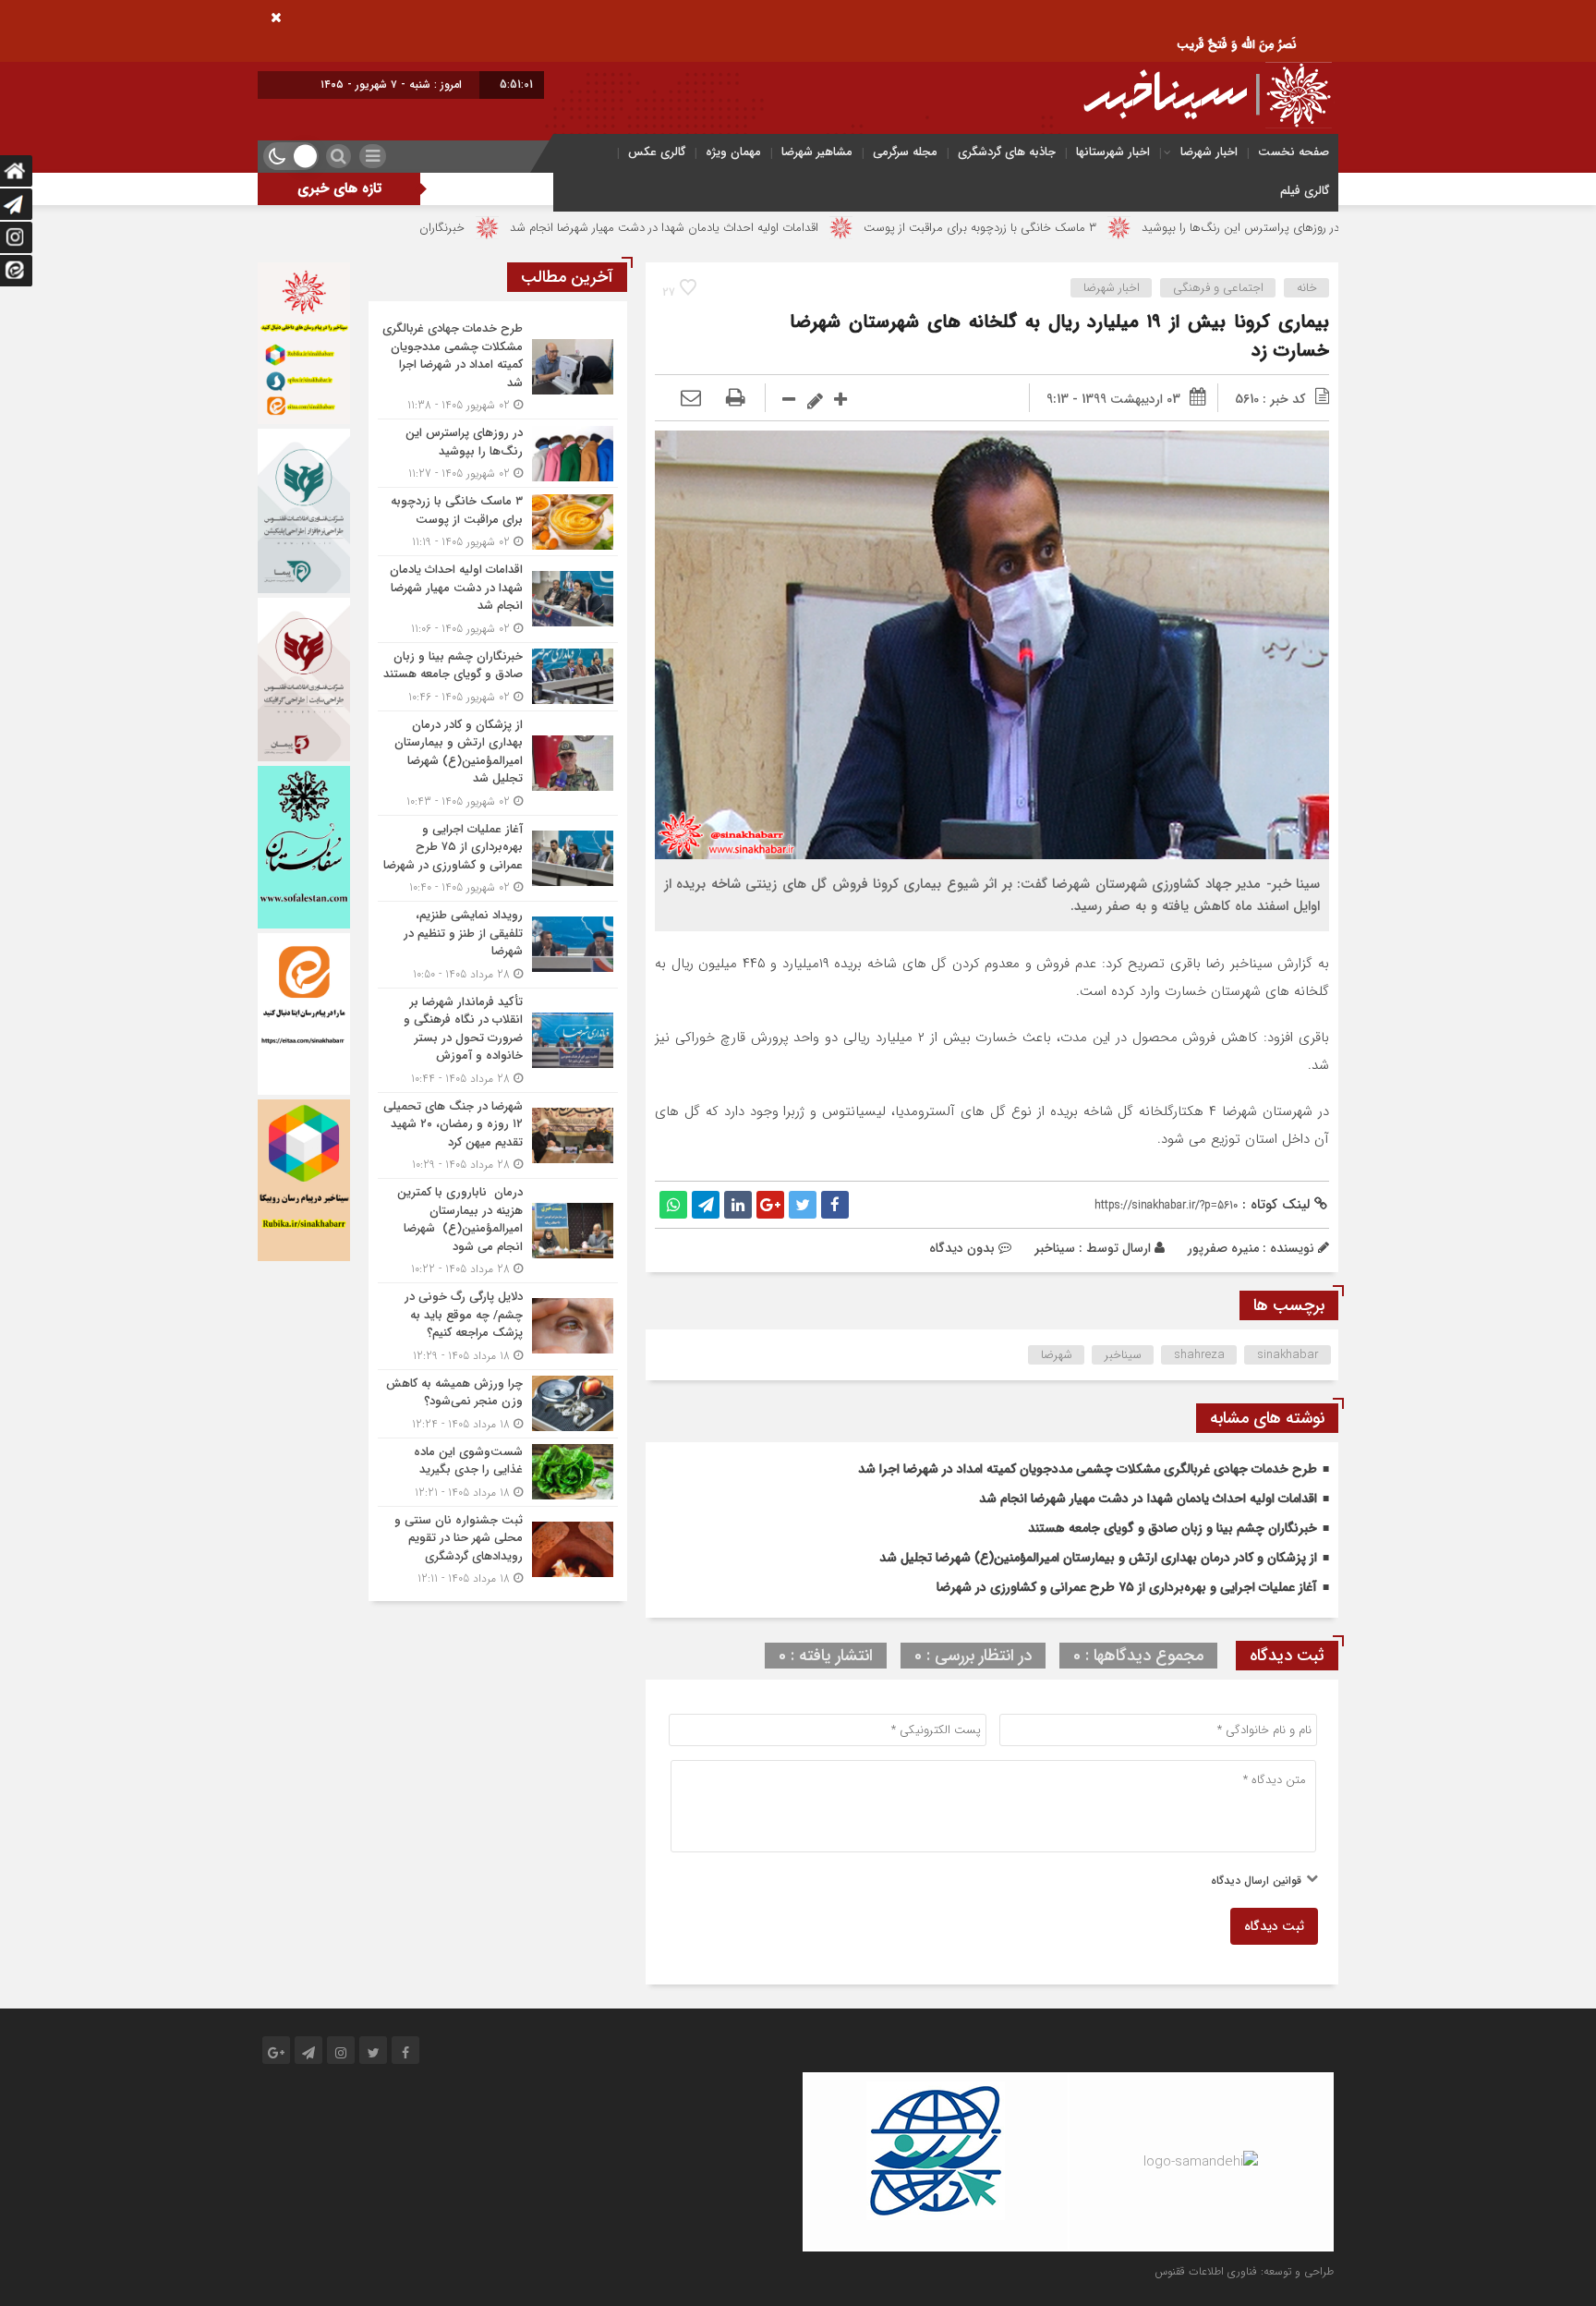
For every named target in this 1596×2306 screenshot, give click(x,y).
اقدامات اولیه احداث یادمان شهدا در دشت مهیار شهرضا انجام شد (788, 228)
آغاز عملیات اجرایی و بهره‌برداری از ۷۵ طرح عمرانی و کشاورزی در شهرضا (1127, 1587)
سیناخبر (1055, 1248)
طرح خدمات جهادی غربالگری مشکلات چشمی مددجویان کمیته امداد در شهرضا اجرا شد (1088, 1469)
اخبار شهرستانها (1113, 152)
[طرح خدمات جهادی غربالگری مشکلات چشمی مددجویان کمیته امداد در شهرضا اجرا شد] (498, 367)
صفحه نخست (1294, 152)
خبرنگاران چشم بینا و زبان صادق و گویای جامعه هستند (456, 228)
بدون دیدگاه (962, 1248)
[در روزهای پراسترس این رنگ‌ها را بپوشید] (498, 453)
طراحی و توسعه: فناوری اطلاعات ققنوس (1244, 2271)
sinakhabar (1288, 1355)
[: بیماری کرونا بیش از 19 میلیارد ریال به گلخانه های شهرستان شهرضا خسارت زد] (691, 399)
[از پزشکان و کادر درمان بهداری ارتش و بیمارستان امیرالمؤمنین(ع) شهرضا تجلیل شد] (498, 763)
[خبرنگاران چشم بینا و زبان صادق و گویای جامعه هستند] (498, 677)
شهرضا (1057, 1355)
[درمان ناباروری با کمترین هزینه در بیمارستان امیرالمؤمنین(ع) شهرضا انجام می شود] (498, 1231)
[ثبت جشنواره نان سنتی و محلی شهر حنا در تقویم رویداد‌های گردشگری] (498, 1547)
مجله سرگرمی (905, 152)
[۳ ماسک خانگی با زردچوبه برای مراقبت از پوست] (498, 522)
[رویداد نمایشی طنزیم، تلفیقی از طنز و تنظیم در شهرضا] (498, 945)
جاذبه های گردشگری (1007, 152)
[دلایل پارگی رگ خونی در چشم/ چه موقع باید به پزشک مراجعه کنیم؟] (498, 1326)
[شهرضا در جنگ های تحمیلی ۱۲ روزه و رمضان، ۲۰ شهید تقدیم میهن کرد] (498, 1136)
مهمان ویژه (733, 152)
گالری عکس (657, 152)
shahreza (1199, 1355)
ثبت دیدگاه (1274, 1926)
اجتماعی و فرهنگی (1218, 288)
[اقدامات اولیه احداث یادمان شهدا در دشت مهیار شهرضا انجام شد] (498, 599)
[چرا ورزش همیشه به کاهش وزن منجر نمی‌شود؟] (498, 1404)
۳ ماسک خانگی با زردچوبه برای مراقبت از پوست (1104, 228)
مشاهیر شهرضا (817, 152)
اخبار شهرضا (1209, 152)
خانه (1307, 288)
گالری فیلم (1305, 191)
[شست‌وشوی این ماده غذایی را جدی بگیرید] (498, 1472)
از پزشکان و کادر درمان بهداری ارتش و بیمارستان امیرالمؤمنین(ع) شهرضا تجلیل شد (1098, 1558)
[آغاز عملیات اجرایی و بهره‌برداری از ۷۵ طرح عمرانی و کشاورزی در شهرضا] (498, 859)
